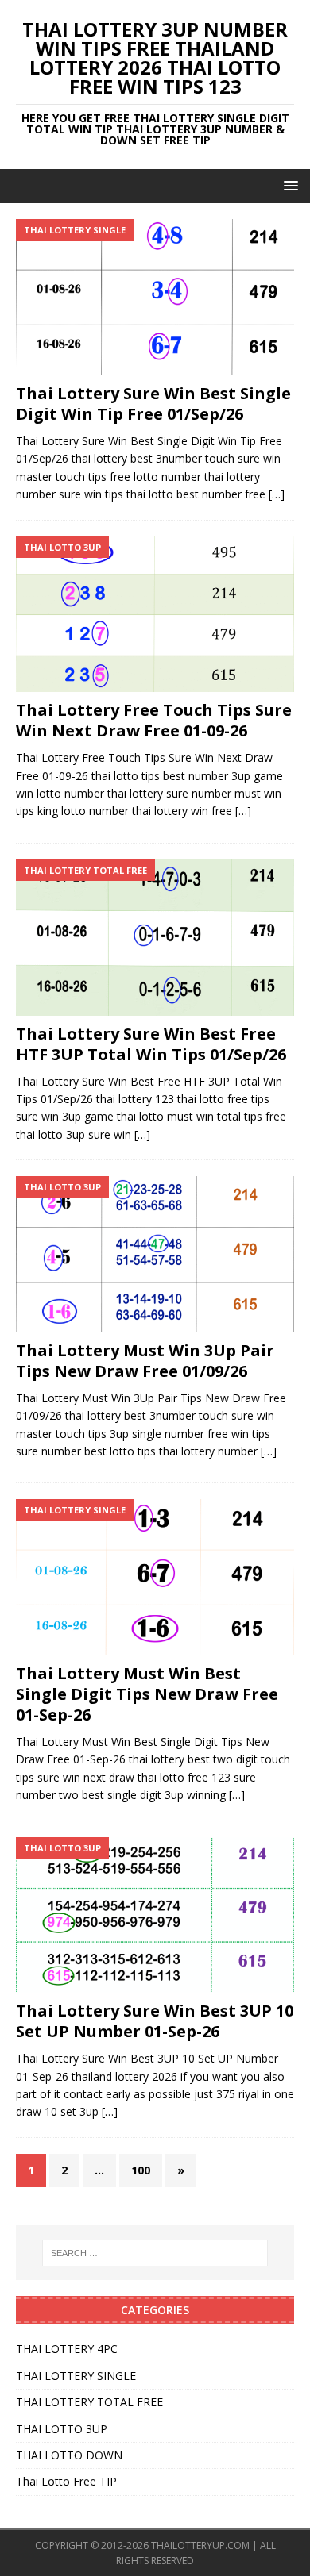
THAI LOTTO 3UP (62, 2429)
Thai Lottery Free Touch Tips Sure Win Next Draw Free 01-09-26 (154, 720)
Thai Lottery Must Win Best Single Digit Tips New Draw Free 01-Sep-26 (147, 1694)
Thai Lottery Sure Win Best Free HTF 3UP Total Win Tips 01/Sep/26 (151, 1044)
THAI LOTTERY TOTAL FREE (89, 2402)
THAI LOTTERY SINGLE (76, 2376)
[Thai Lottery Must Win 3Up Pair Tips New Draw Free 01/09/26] (155, 1254)
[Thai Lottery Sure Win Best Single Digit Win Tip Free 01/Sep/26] (155, 297)
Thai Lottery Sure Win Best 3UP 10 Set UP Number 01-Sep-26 (155, 2021)
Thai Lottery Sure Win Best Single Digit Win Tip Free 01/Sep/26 (153, 404)
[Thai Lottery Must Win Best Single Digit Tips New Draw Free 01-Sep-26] (155, 1577)
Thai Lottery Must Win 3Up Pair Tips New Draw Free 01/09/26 (145, 1361)
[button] (288, 185)
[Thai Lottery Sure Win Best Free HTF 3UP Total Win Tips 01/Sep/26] (155, 938)
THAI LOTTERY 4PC (67, 2349)
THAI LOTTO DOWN (69, 2455)
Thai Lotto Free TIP (66, 2481)
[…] (277, 494)
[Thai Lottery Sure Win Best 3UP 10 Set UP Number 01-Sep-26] (155, 1915)
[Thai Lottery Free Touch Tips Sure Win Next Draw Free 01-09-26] (155, 615)
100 (141, 2170)
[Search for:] (155, 2253)
